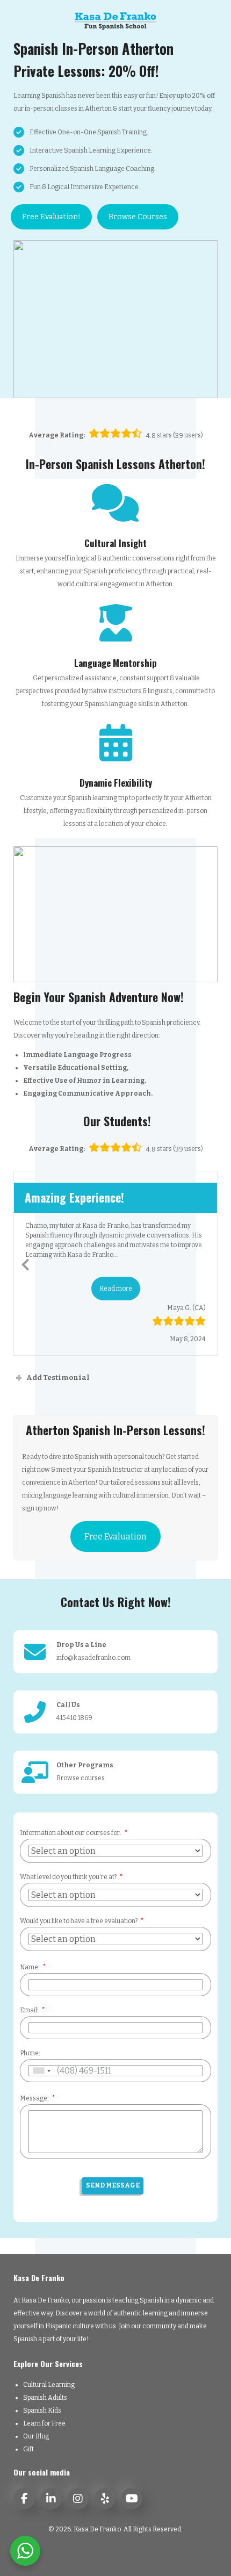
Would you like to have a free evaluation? (79, 1921)
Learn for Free (44, 2423)
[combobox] (41, 2071)
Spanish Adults (45, 2398)
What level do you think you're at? (68, 1877)
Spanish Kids (42, 2410)
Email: (29, 2010)
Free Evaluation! (51, 217)
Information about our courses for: (71, 1833)
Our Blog (36, 2436)
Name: (30, 1967)
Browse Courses (138, 217)
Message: (34, 2098)
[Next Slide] (206, 1263)
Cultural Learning (49, 2385)
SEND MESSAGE (113, 2185)
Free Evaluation (115, 1537)
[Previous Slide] (25, 1263)
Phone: (30, 2053)
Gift (28, 2449)
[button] (116, 1289)
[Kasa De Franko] (115, 20)
